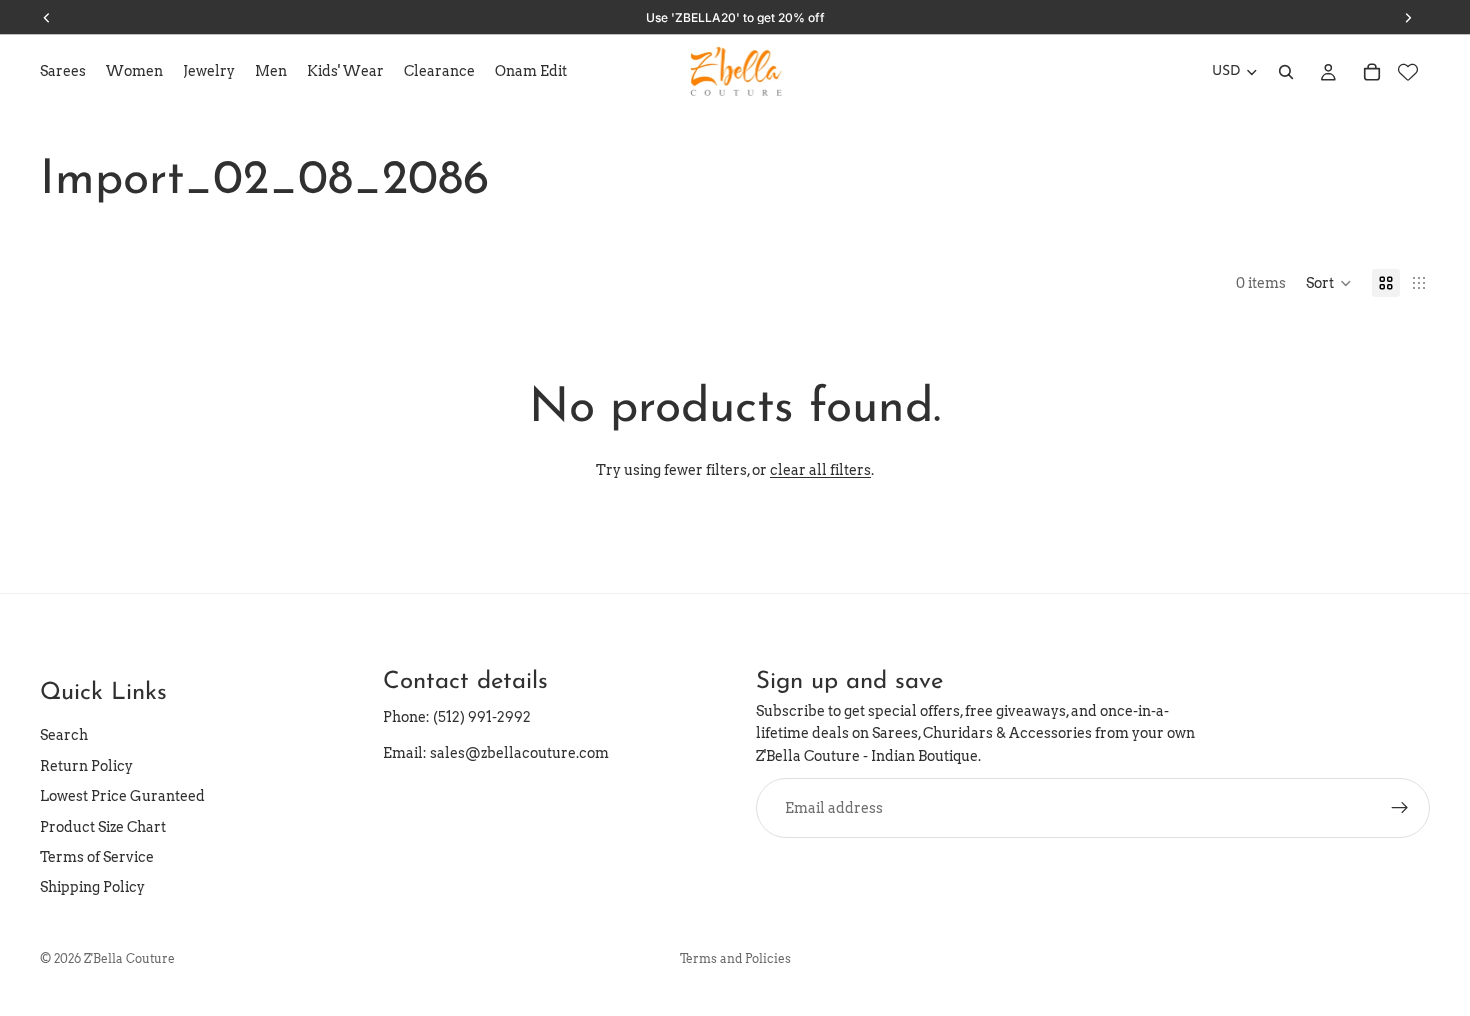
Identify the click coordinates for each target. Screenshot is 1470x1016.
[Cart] (1372, 72)
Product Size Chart (103, 827)
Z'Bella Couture (129, 958)
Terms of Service (97, 857)
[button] (1329, 283)
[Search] (1286, 72)
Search (64, 735)
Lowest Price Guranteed (122, 796)
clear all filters (820, 470)
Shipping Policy (92, 887)
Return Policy (86, 766)
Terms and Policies (735, 958)
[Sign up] (1400, 808)
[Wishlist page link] (1408, 72)
